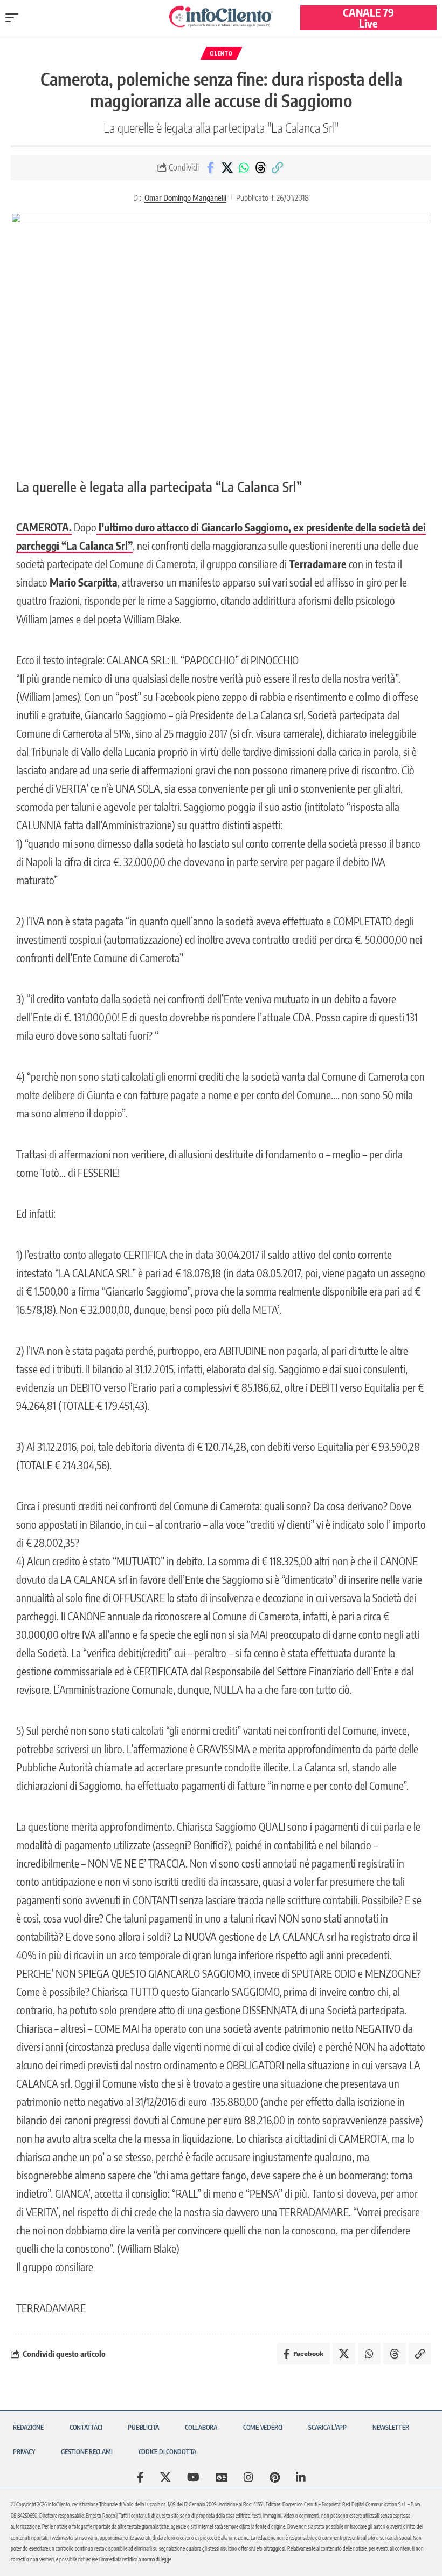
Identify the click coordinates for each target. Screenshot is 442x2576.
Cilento (221, 53)
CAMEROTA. (44, 527)
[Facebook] (140, 2477)
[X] (165, 2477)
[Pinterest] (275, 2477)
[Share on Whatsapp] (244, 168)
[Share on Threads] (260, 168)
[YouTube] (193, 2477)
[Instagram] (248, 2477)
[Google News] (222, 2477)
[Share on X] (227, 168)
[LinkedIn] (301, 2477)
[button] (15, 18)
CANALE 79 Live (368, 18)
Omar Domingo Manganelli (185, 197)
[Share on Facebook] (210, 168)
